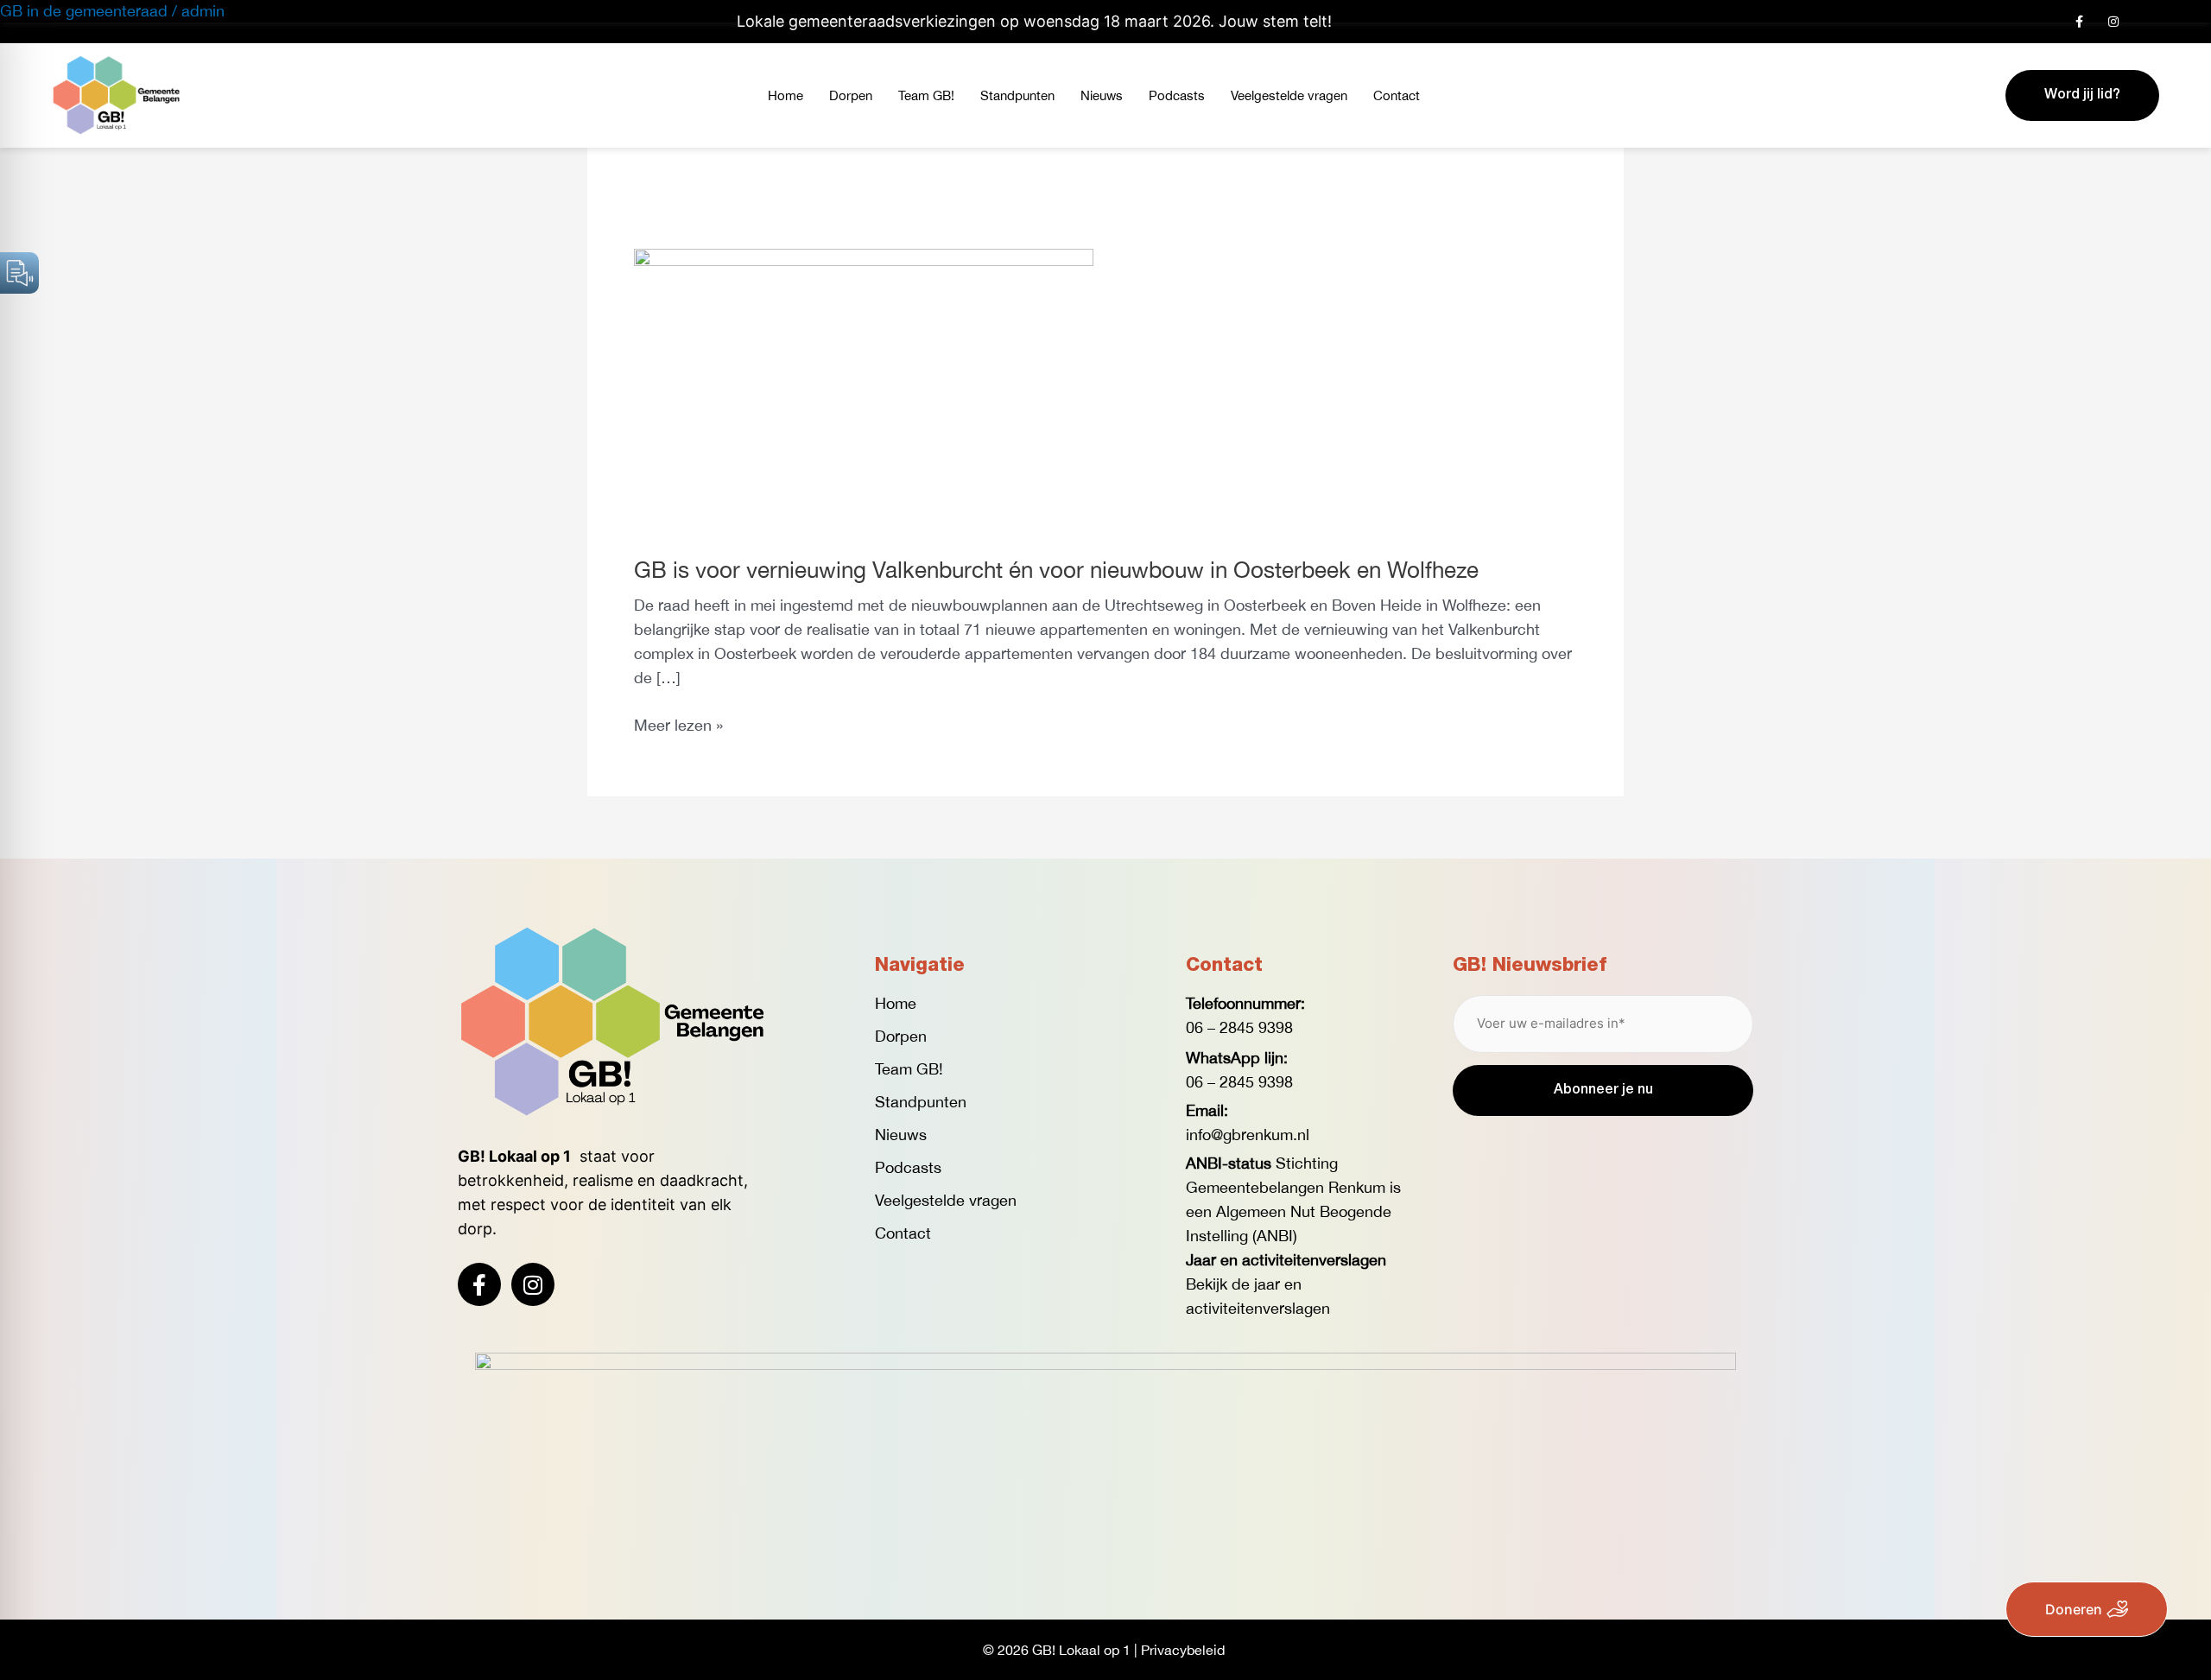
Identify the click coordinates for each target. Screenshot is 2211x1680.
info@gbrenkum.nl (1248, 1135)
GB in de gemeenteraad (84, 11)
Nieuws (1102, 95)
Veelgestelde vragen (1289, 95)
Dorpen (851, 95)
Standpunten (1017, 95)
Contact (1397, 95)
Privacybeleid (1183, 1650)
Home (786, 95)
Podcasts (1177, 95)
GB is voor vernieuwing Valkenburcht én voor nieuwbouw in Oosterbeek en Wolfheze (1056, 570)
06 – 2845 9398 (1239, 1027)
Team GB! (926, 95)
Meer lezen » (678, 724)
